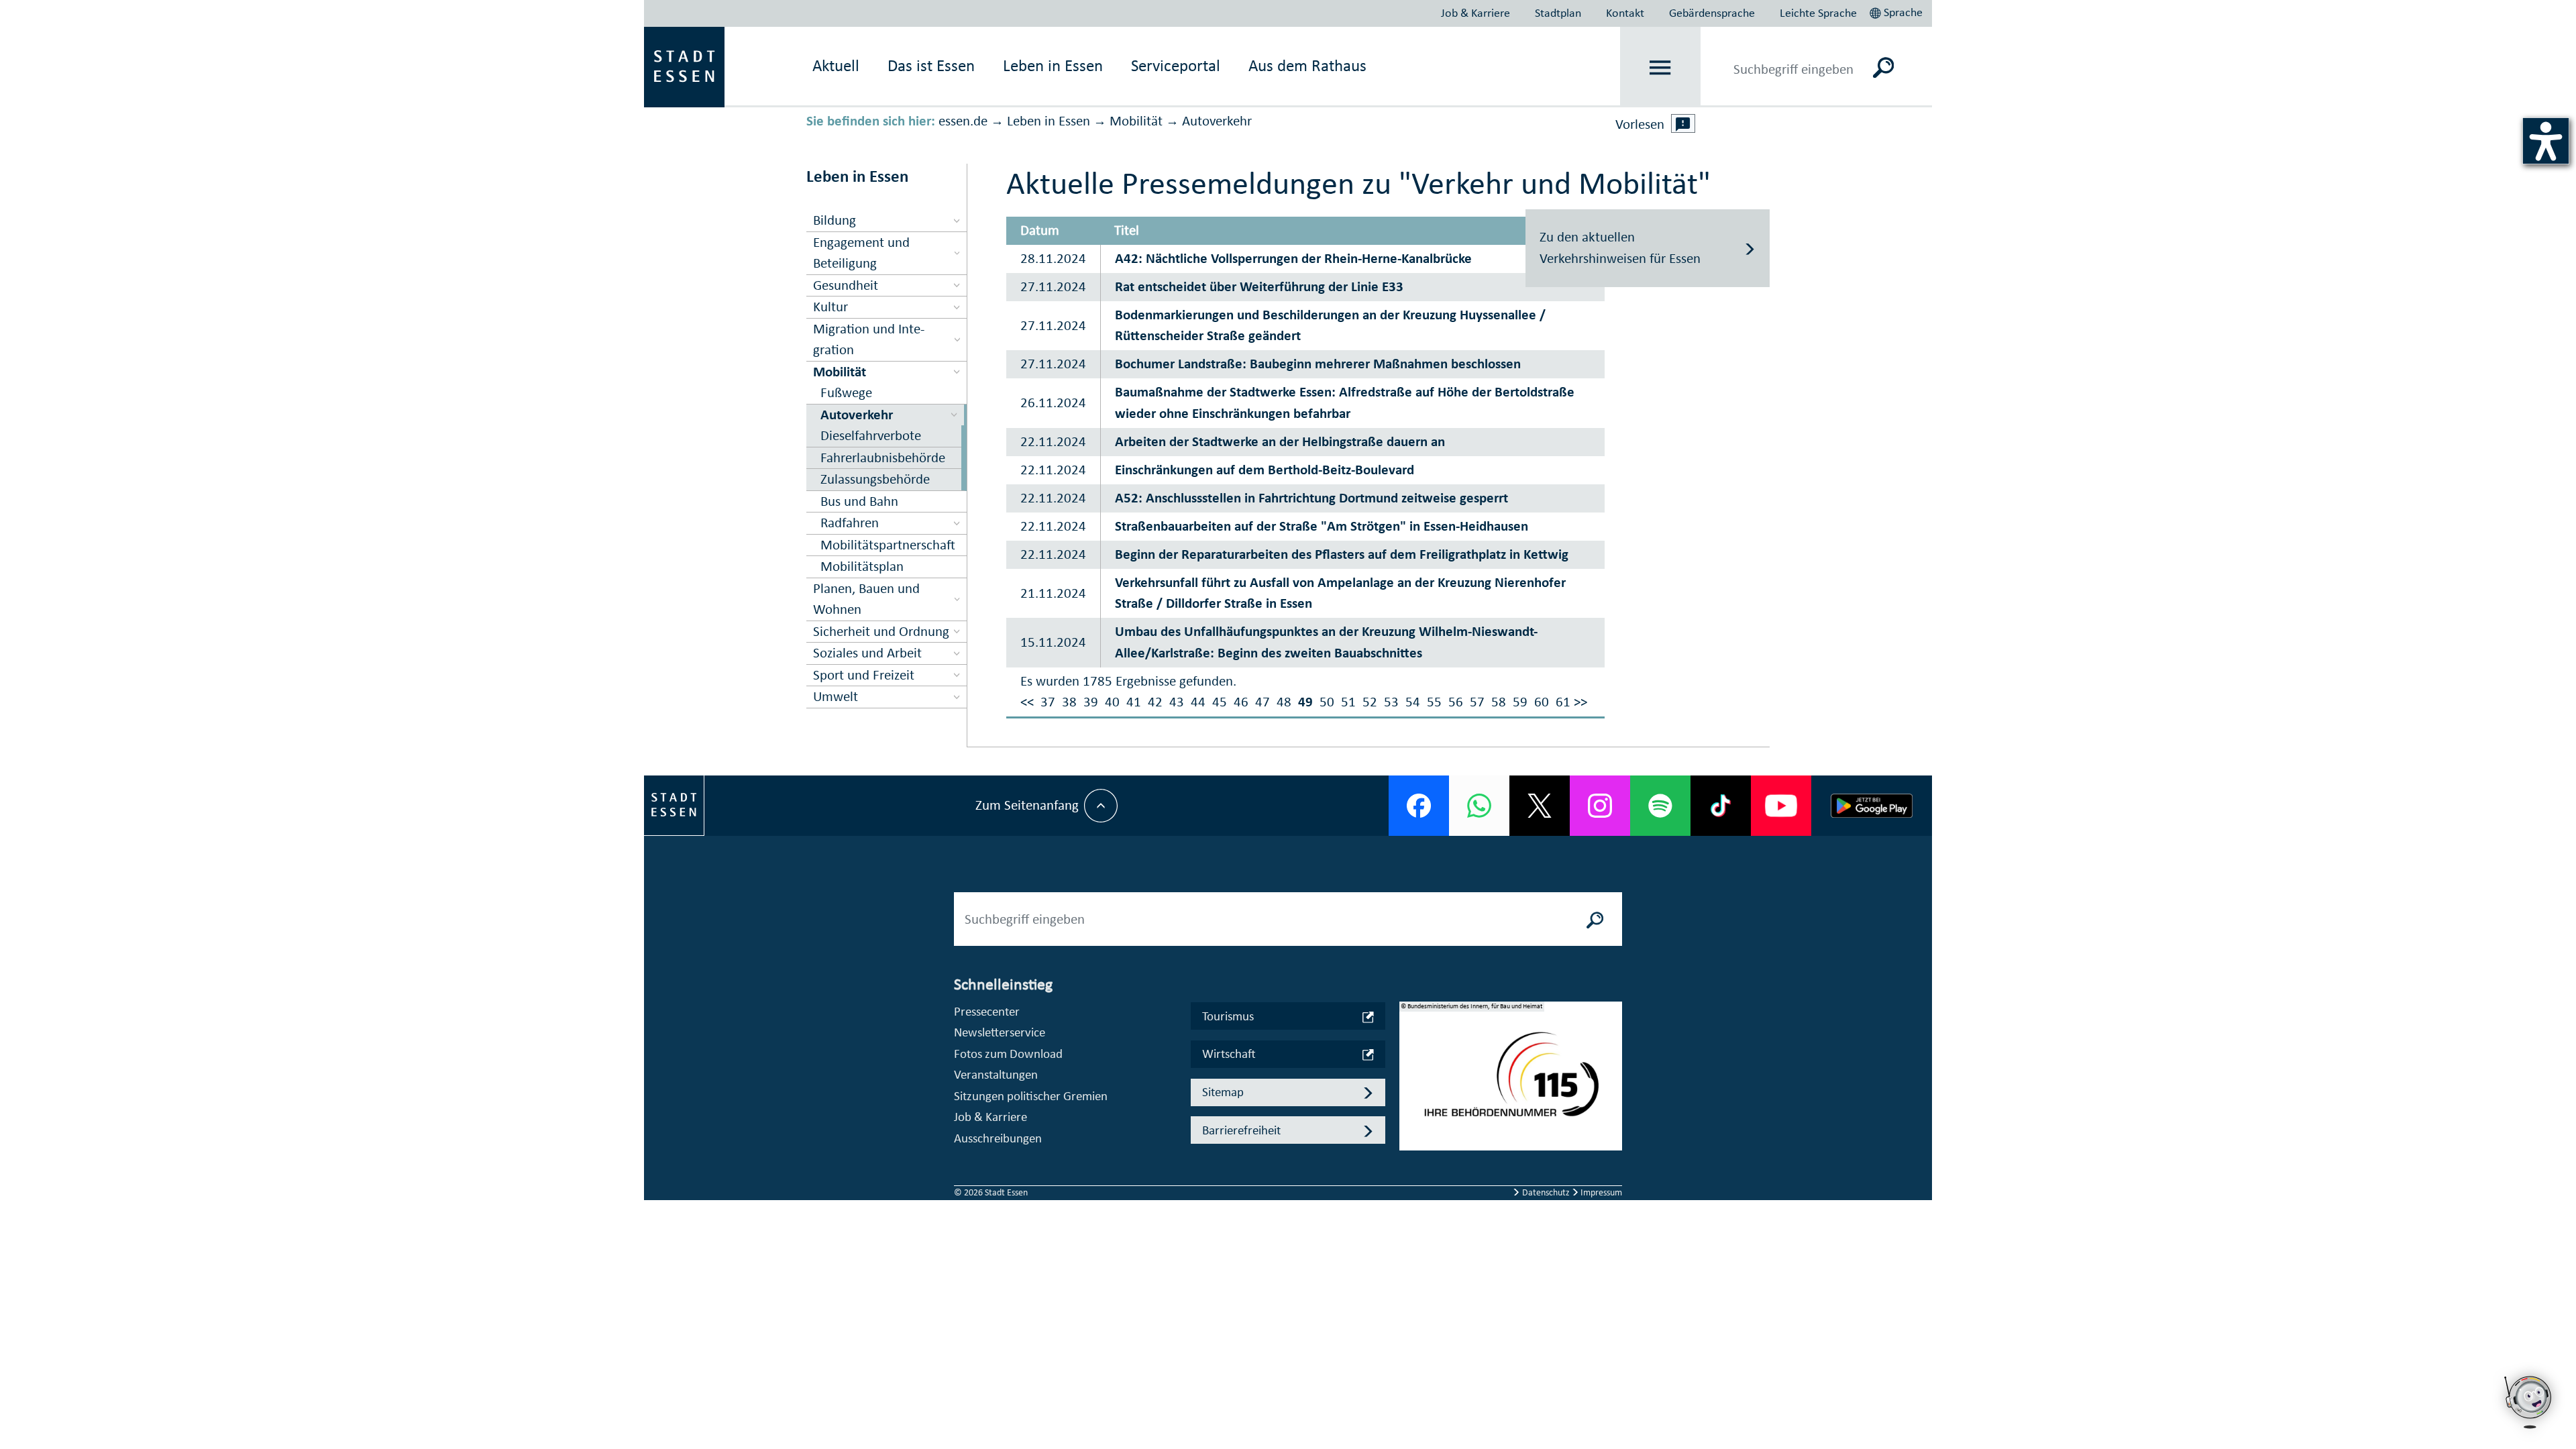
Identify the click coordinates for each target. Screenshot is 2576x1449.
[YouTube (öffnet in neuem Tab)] (1781, 806)
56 (1456, 702)
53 (1391, 702)
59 (1520, 702)
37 (1048, 702)
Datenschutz (1546, 1192)
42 (1155, 702)
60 (1542, 702)
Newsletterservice (1000, 1032)
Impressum (1600, 1192)
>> (1580, 702)
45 (1220, 702)
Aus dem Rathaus (1307, 65)
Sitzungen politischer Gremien (1031, 1096)
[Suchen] (1883, 67)
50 (1327, 702)
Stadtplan (1558, 13)
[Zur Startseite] (684, 66)
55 (1434, 702)
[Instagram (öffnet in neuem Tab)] (1600, 806)
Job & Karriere (1475, 13)
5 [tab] (1410, 1151)
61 (1563, 702)
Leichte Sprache (1818, 13)
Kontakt (1625, 13)
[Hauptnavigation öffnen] (1661, 67)
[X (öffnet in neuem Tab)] (1540, 806)
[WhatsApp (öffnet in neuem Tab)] (1479, 806)
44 (1198, 702)
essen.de (963, 121)
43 (1177, 702)
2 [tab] (1410, 1087)
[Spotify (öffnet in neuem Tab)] (1660, 806)
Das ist (931, 65)
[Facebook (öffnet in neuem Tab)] (1419, 806)
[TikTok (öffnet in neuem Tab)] (1721, 806)
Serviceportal (1176, 65)
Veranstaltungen (996, 1074)
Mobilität (1136, 121)
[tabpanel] (1511, 1083)
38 (1069, 702)
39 (1091, 702)
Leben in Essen (1049, 121)
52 (1370, 702)
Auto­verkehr (1217, 121)
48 (1284, 702)
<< (1027, 702)
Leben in (1053, 65)
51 (1348, 702)
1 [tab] (1410, 1065)
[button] (1897, 11)
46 (1241, 702)
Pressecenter (987, 1011)
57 (1477, 702)
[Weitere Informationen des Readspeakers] (1683, 123)
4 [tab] (1410, 1130)
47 (1263, 702)
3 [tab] (1410, 1108)
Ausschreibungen (998, 1138)
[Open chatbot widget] (2529, 1402)
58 (1499, 702)
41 (1134, 702)
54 (1413, 702)
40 (1112, 702)
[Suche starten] (1595, 919)
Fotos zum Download (1008, 1054)
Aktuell (836, 65)
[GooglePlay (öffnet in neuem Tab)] (1872, 806)
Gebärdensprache (1712, 13)
